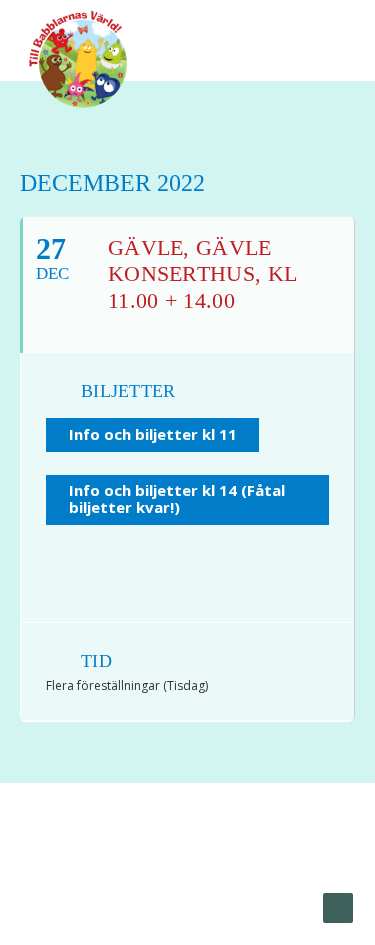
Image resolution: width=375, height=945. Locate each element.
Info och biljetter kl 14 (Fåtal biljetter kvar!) (177, 498)
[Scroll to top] (338, 907)
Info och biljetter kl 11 (153, 434)
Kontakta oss (238, 886)
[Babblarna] (78, 58)
